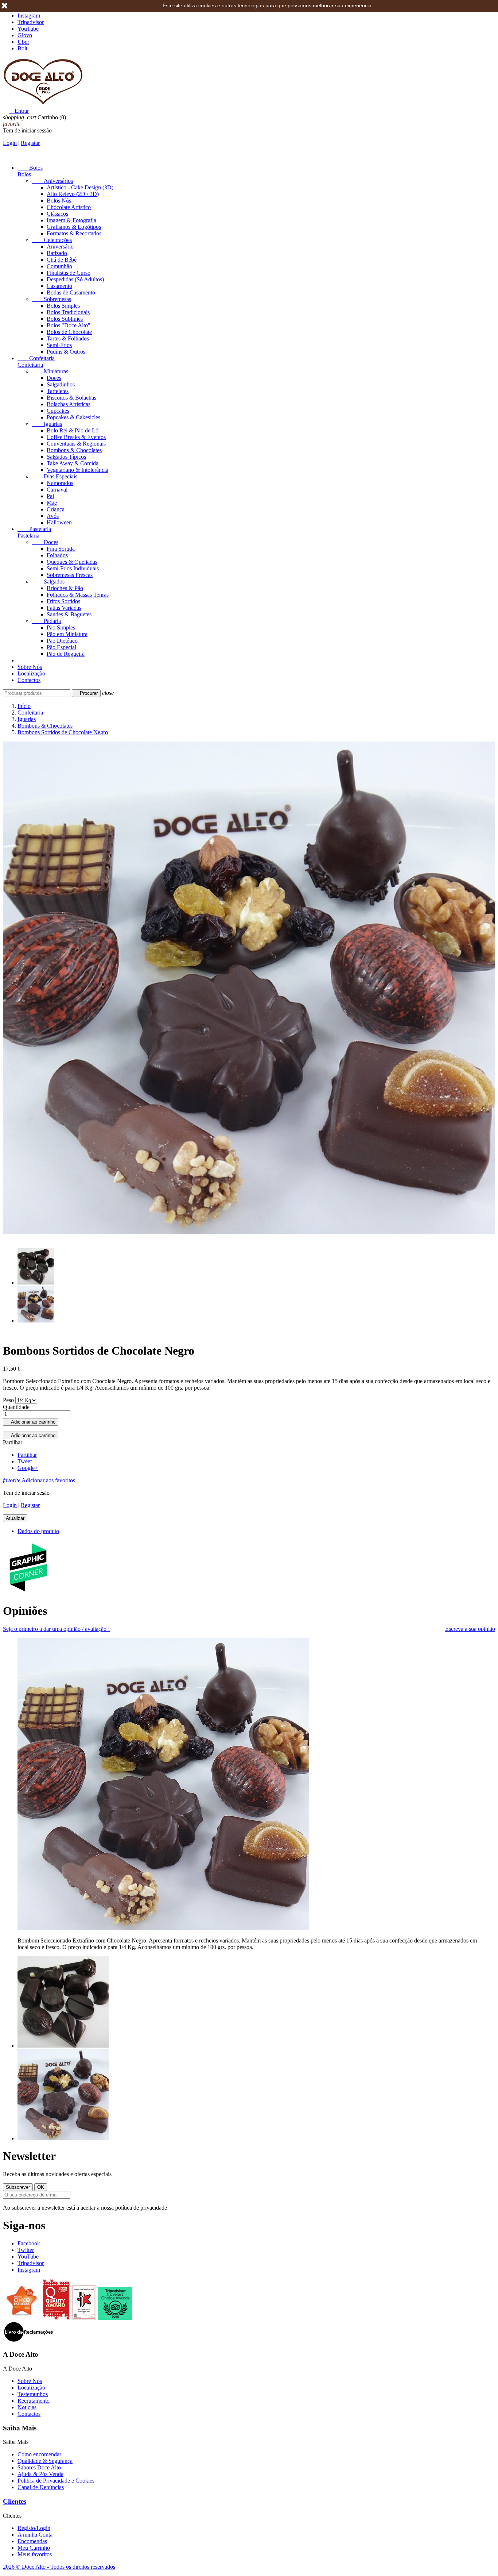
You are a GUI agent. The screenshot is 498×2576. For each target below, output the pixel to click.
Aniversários (52, 181)
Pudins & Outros (66, 352)
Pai (50, 496)
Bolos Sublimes (65, 319)
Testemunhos (33, 2394)
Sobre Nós (30, 667)
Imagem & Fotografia (71, 220)
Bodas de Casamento (71, 292)
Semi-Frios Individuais (73, 568)
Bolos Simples (63, 306)
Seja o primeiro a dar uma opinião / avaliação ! (56, 1629)
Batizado (57, 253)
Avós (53, 516)
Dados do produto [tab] (38, 1531)
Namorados (60, 483)
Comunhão (59, 266)
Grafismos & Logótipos (74, 227)
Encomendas (32, 2541)
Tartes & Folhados (68, 338)
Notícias (27, 2407)
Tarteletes (58, 391)
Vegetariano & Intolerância (77, 470)
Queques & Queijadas (72, 562)
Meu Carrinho (34, 2548)
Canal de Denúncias (41, 2487)
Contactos (29, 680)
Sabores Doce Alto (39, 2467)
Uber (23, 42)
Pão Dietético (62, 641)
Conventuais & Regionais (76, 444)
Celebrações (52, 240)
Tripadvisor (31, 22)
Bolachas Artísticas (69, 404)
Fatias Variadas (64, 608)
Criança (56, 509)
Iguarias (47, 424)
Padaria (46, 621)
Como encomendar (39, 2454)
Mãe (52, 503)
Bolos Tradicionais (68, 312)
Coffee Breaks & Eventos (76, 437)
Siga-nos (24, 2225)
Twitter (26, 2250)
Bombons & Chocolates (74, 450)
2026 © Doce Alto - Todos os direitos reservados (59, 2567)
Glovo (25, 35)
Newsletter (29, 2156)
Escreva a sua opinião (470, 1629)
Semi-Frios (59, 345)
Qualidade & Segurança (45, 2461)
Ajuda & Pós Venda (40, 2474)
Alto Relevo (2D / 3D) (73, 194)
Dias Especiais (55, 476)
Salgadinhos (61, 384)
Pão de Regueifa (66, 654)
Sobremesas (52, 299)
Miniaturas (50, 371)
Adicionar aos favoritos (39, 1480)
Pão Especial (61, 647)
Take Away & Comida (73, 463)
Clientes (15, 2501)
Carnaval (57, 490)
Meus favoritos (35, 2554)
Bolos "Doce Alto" (69, 325)
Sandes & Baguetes (69, 614)
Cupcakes (58, 411)
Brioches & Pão (65, 588)
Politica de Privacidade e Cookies (56, 2481)
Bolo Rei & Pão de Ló (73, 430)
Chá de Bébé (62, 260)
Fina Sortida (61, 549)
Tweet (25, 1461)
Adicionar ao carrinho (31, 1422)
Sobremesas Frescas (70, 575)
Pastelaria (34, 529)
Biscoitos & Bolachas (71, 398)
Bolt (22, 48)
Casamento (59, 286)
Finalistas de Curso (69, 273)
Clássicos (57, 214)
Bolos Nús (59, 201)
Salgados (48, 582)
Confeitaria (36, 358)
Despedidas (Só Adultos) (75, 279)
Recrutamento (34, 2401)
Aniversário (60, 247)
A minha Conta (35, 2535)
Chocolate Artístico (69, 207)
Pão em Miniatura (67, 634)
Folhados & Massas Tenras (78, 595)
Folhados (57, 555)
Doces (54, 378)
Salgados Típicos (66, 457)
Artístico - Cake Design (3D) (80, 187)
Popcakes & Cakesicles (73, 417)
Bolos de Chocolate (69, 332)
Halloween (59, 522)
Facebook (29, 2243)
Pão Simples (61, 627)
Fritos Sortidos (63, 601)
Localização (31, 673)
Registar (30, 143)
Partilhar (27, 1455)
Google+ (28, 1468)
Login (10, 143)
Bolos (30, 168)
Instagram (29, 16)
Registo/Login (34, 2528)
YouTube (28, 29)
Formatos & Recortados (74, 233)
